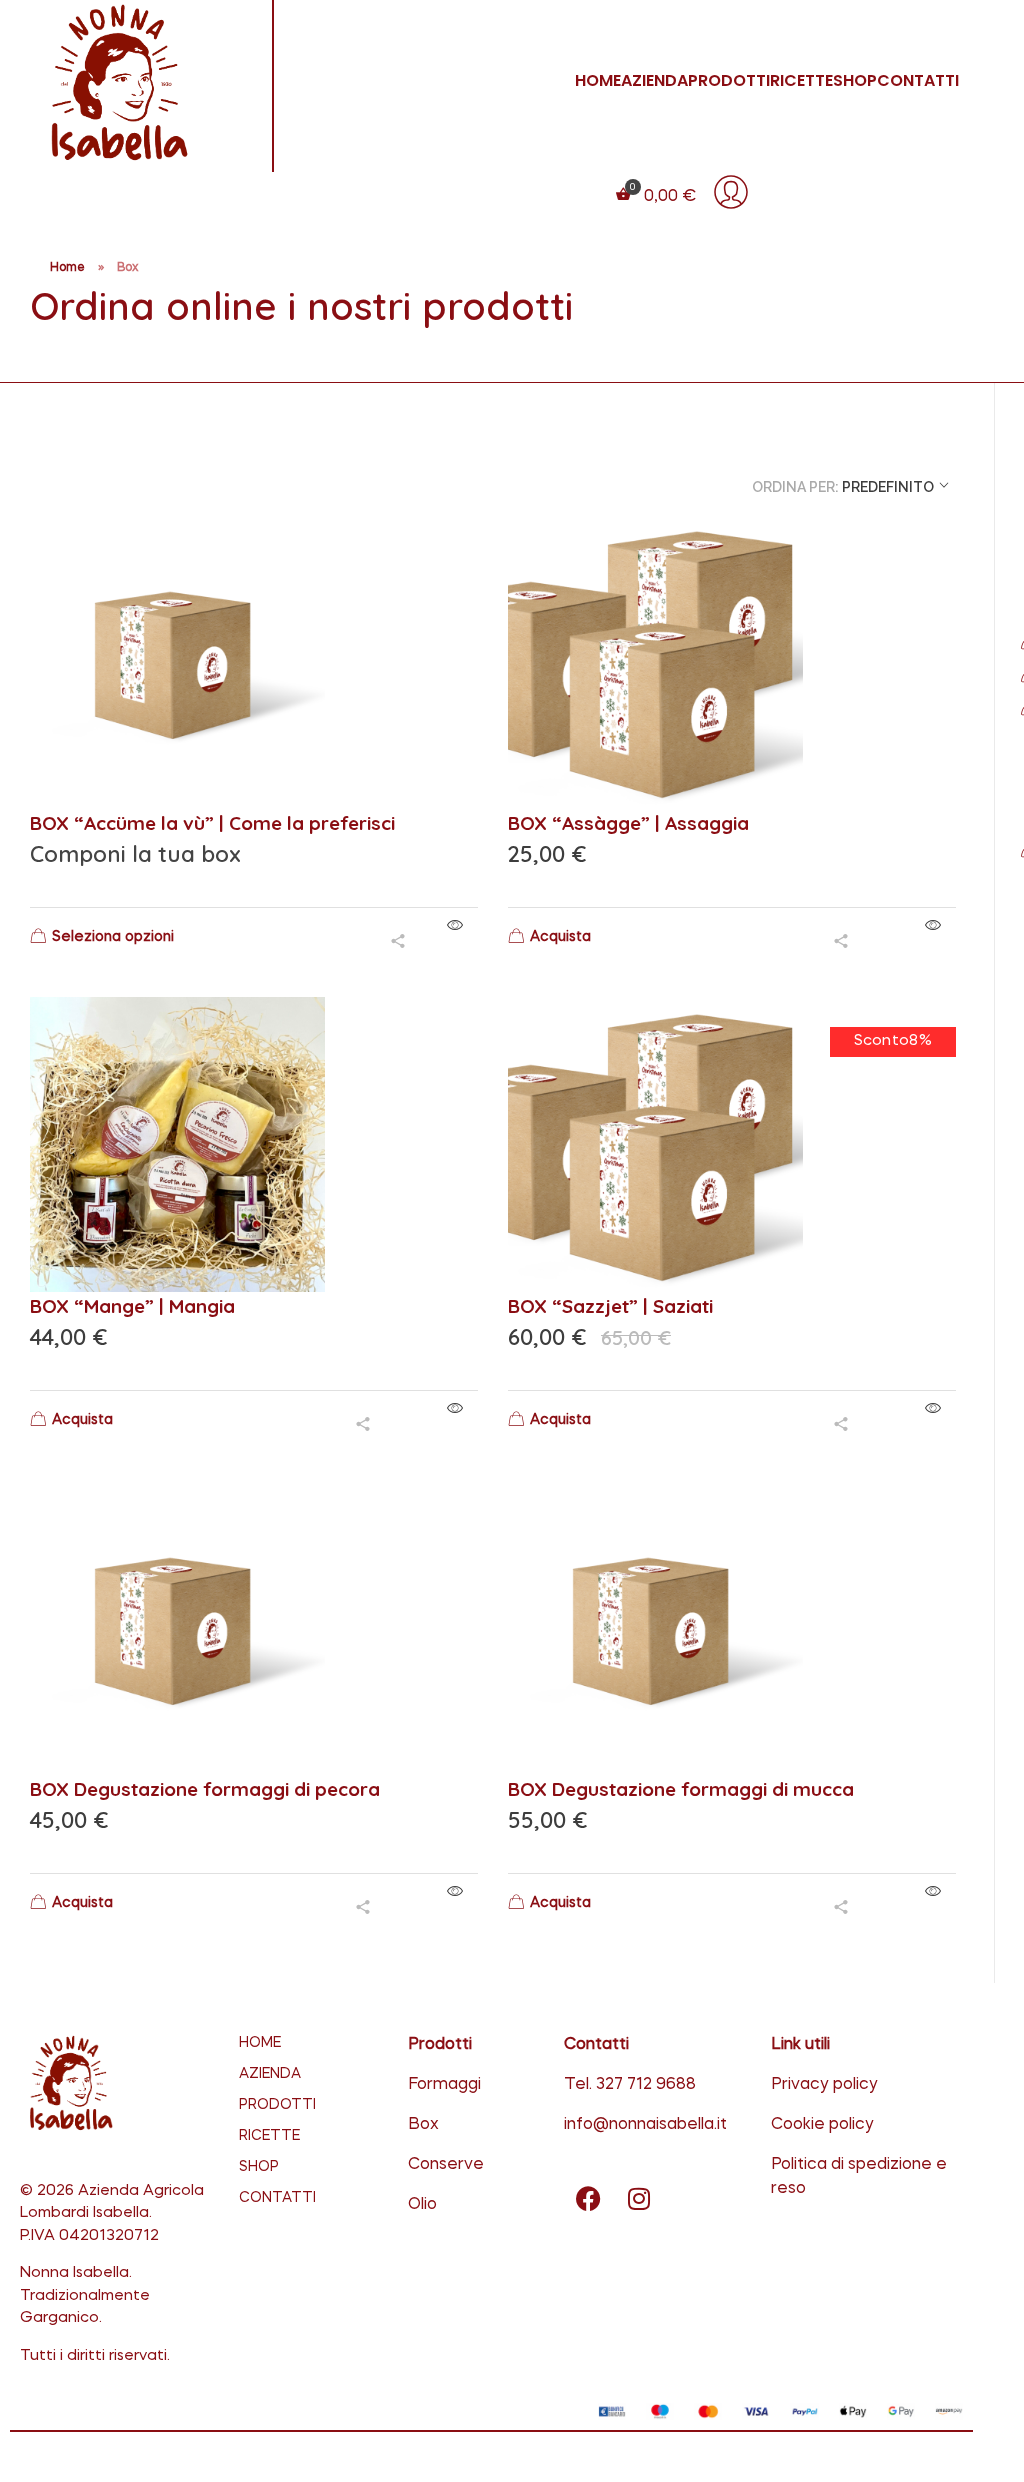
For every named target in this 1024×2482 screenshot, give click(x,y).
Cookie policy (822, 2125)
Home (67, 268)
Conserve (446, 2165)
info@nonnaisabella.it (645, 2125)
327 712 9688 (646, 2085)
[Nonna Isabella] (138, 82)
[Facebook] (589, 2198)
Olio (422, 2205)
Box (423, 2125)
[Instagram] (639, 2198)
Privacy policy (824, 2085)
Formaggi (444, 2085)
